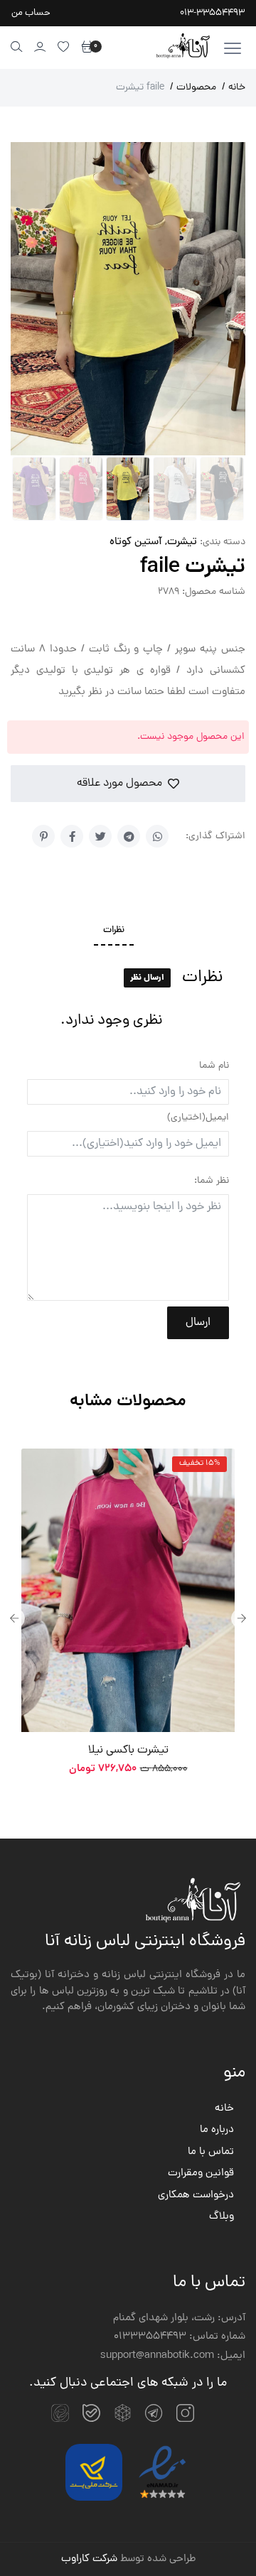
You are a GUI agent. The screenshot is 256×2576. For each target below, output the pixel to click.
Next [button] (242, 1618)
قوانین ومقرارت (201, 2174)
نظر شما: (212, 1181)
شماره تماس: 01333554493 (180, 2337)
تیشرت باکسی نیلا (128, 1750)
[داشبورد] (40, 47)
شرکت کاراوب (89, 2559)
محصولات (193, 88)
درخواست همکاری (196, 2196)
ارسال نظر (147, 978)
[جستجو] (17, 47)
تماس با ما (211, 2153)
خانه (234, 88)
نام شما (214, 1066)
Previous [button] (14, 1618)
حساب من (31, 13)
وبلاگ (222, 2217)
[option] (128, 1619)
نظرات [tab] (114, 931)
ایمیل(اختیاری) (198, 1118)
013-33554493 (212, 13)
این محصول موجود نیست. (191, 737)
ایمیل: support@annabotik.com (173, 2356)
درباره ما (217, 2131)
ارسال (198, 1323)
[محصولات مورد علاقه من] (64, 47)
